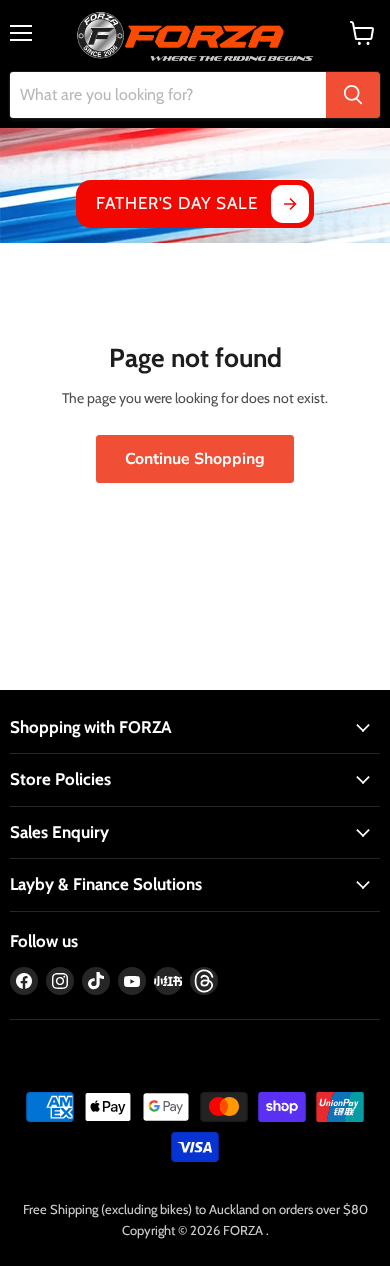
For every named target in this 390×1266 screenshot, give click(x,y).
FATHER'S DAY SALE (176, 203)
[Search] (353, 95)
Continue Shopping (195, 459)
